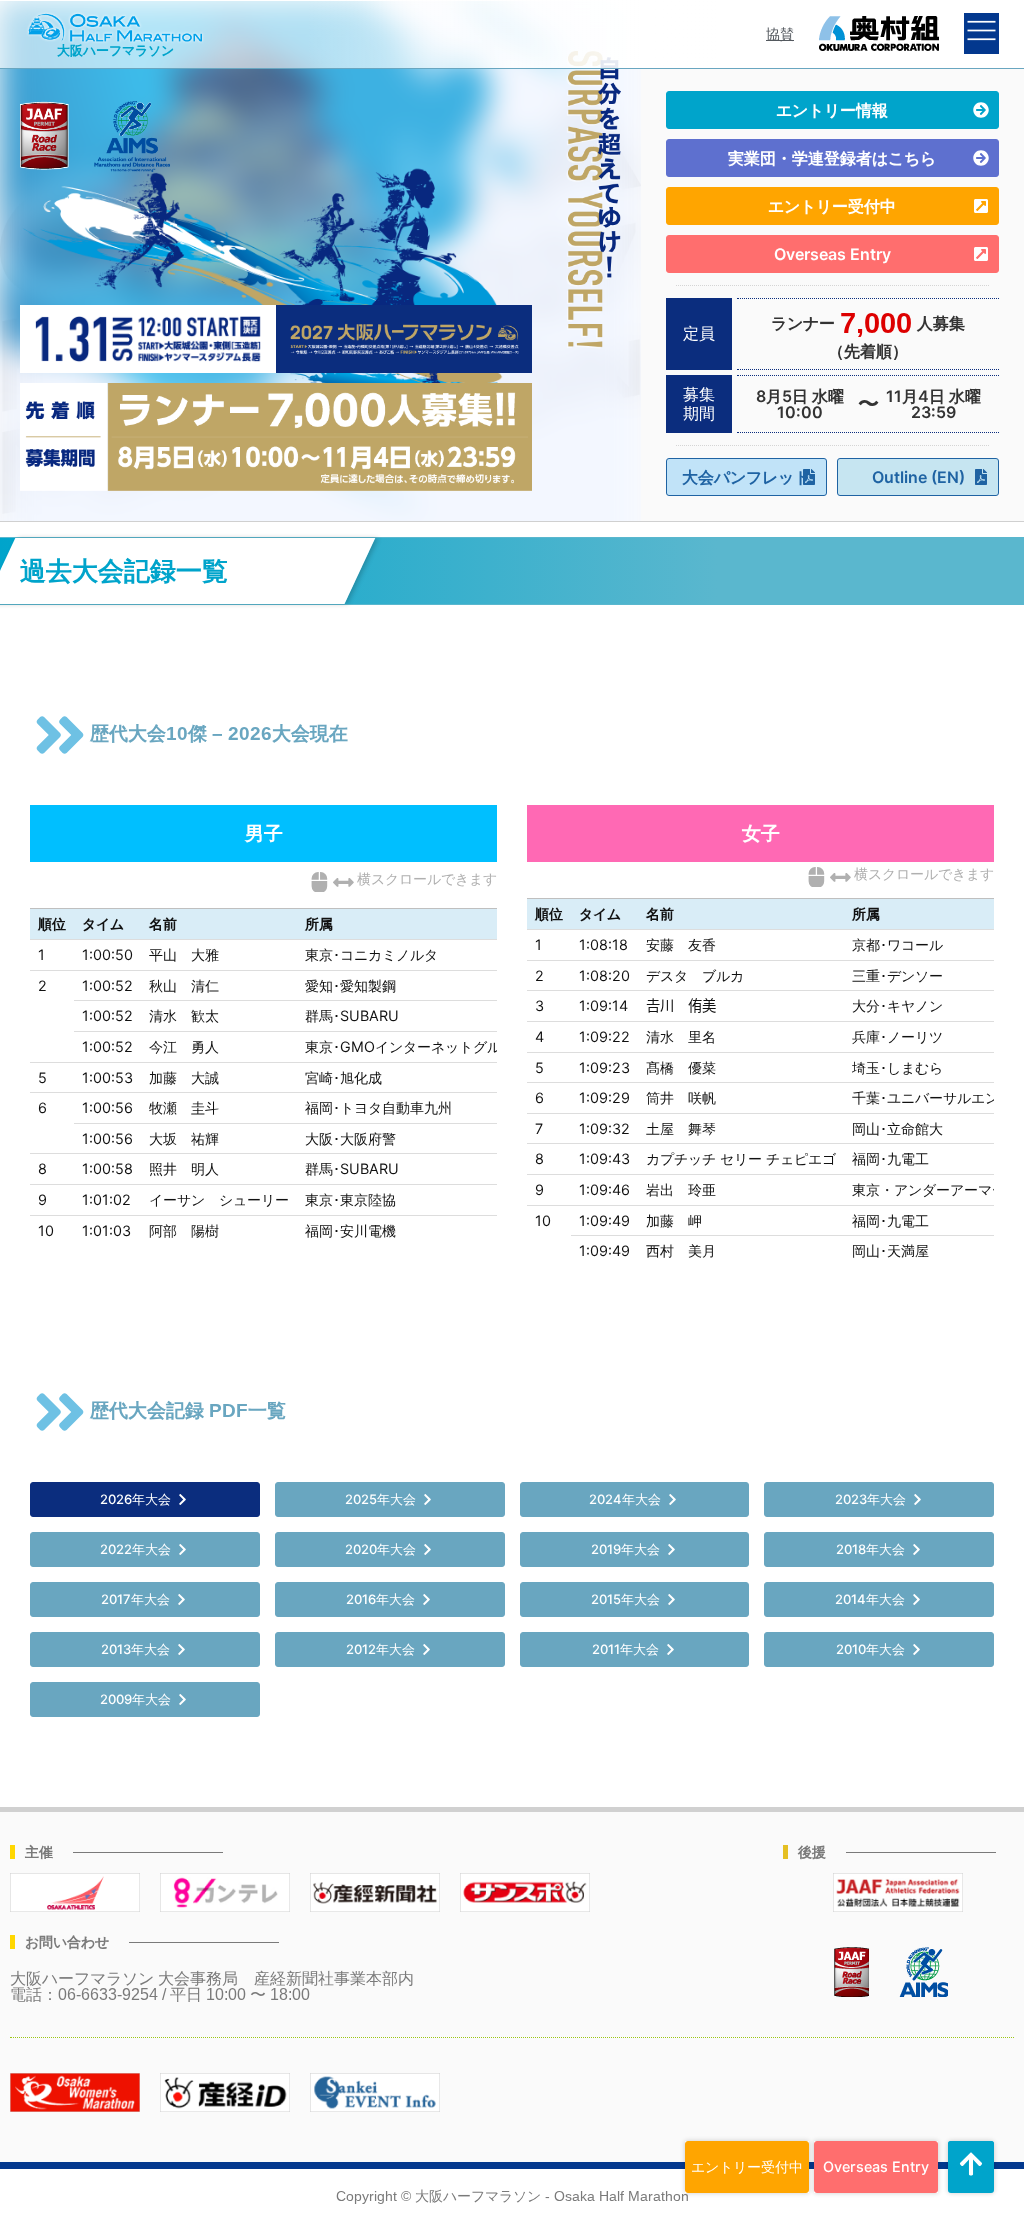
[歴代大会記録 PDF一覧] (60, 1412)
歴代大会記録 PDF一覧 (188, 1410)
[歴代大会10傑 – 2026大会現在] (60, 735)
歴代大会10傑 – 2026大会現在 (219, 733)
